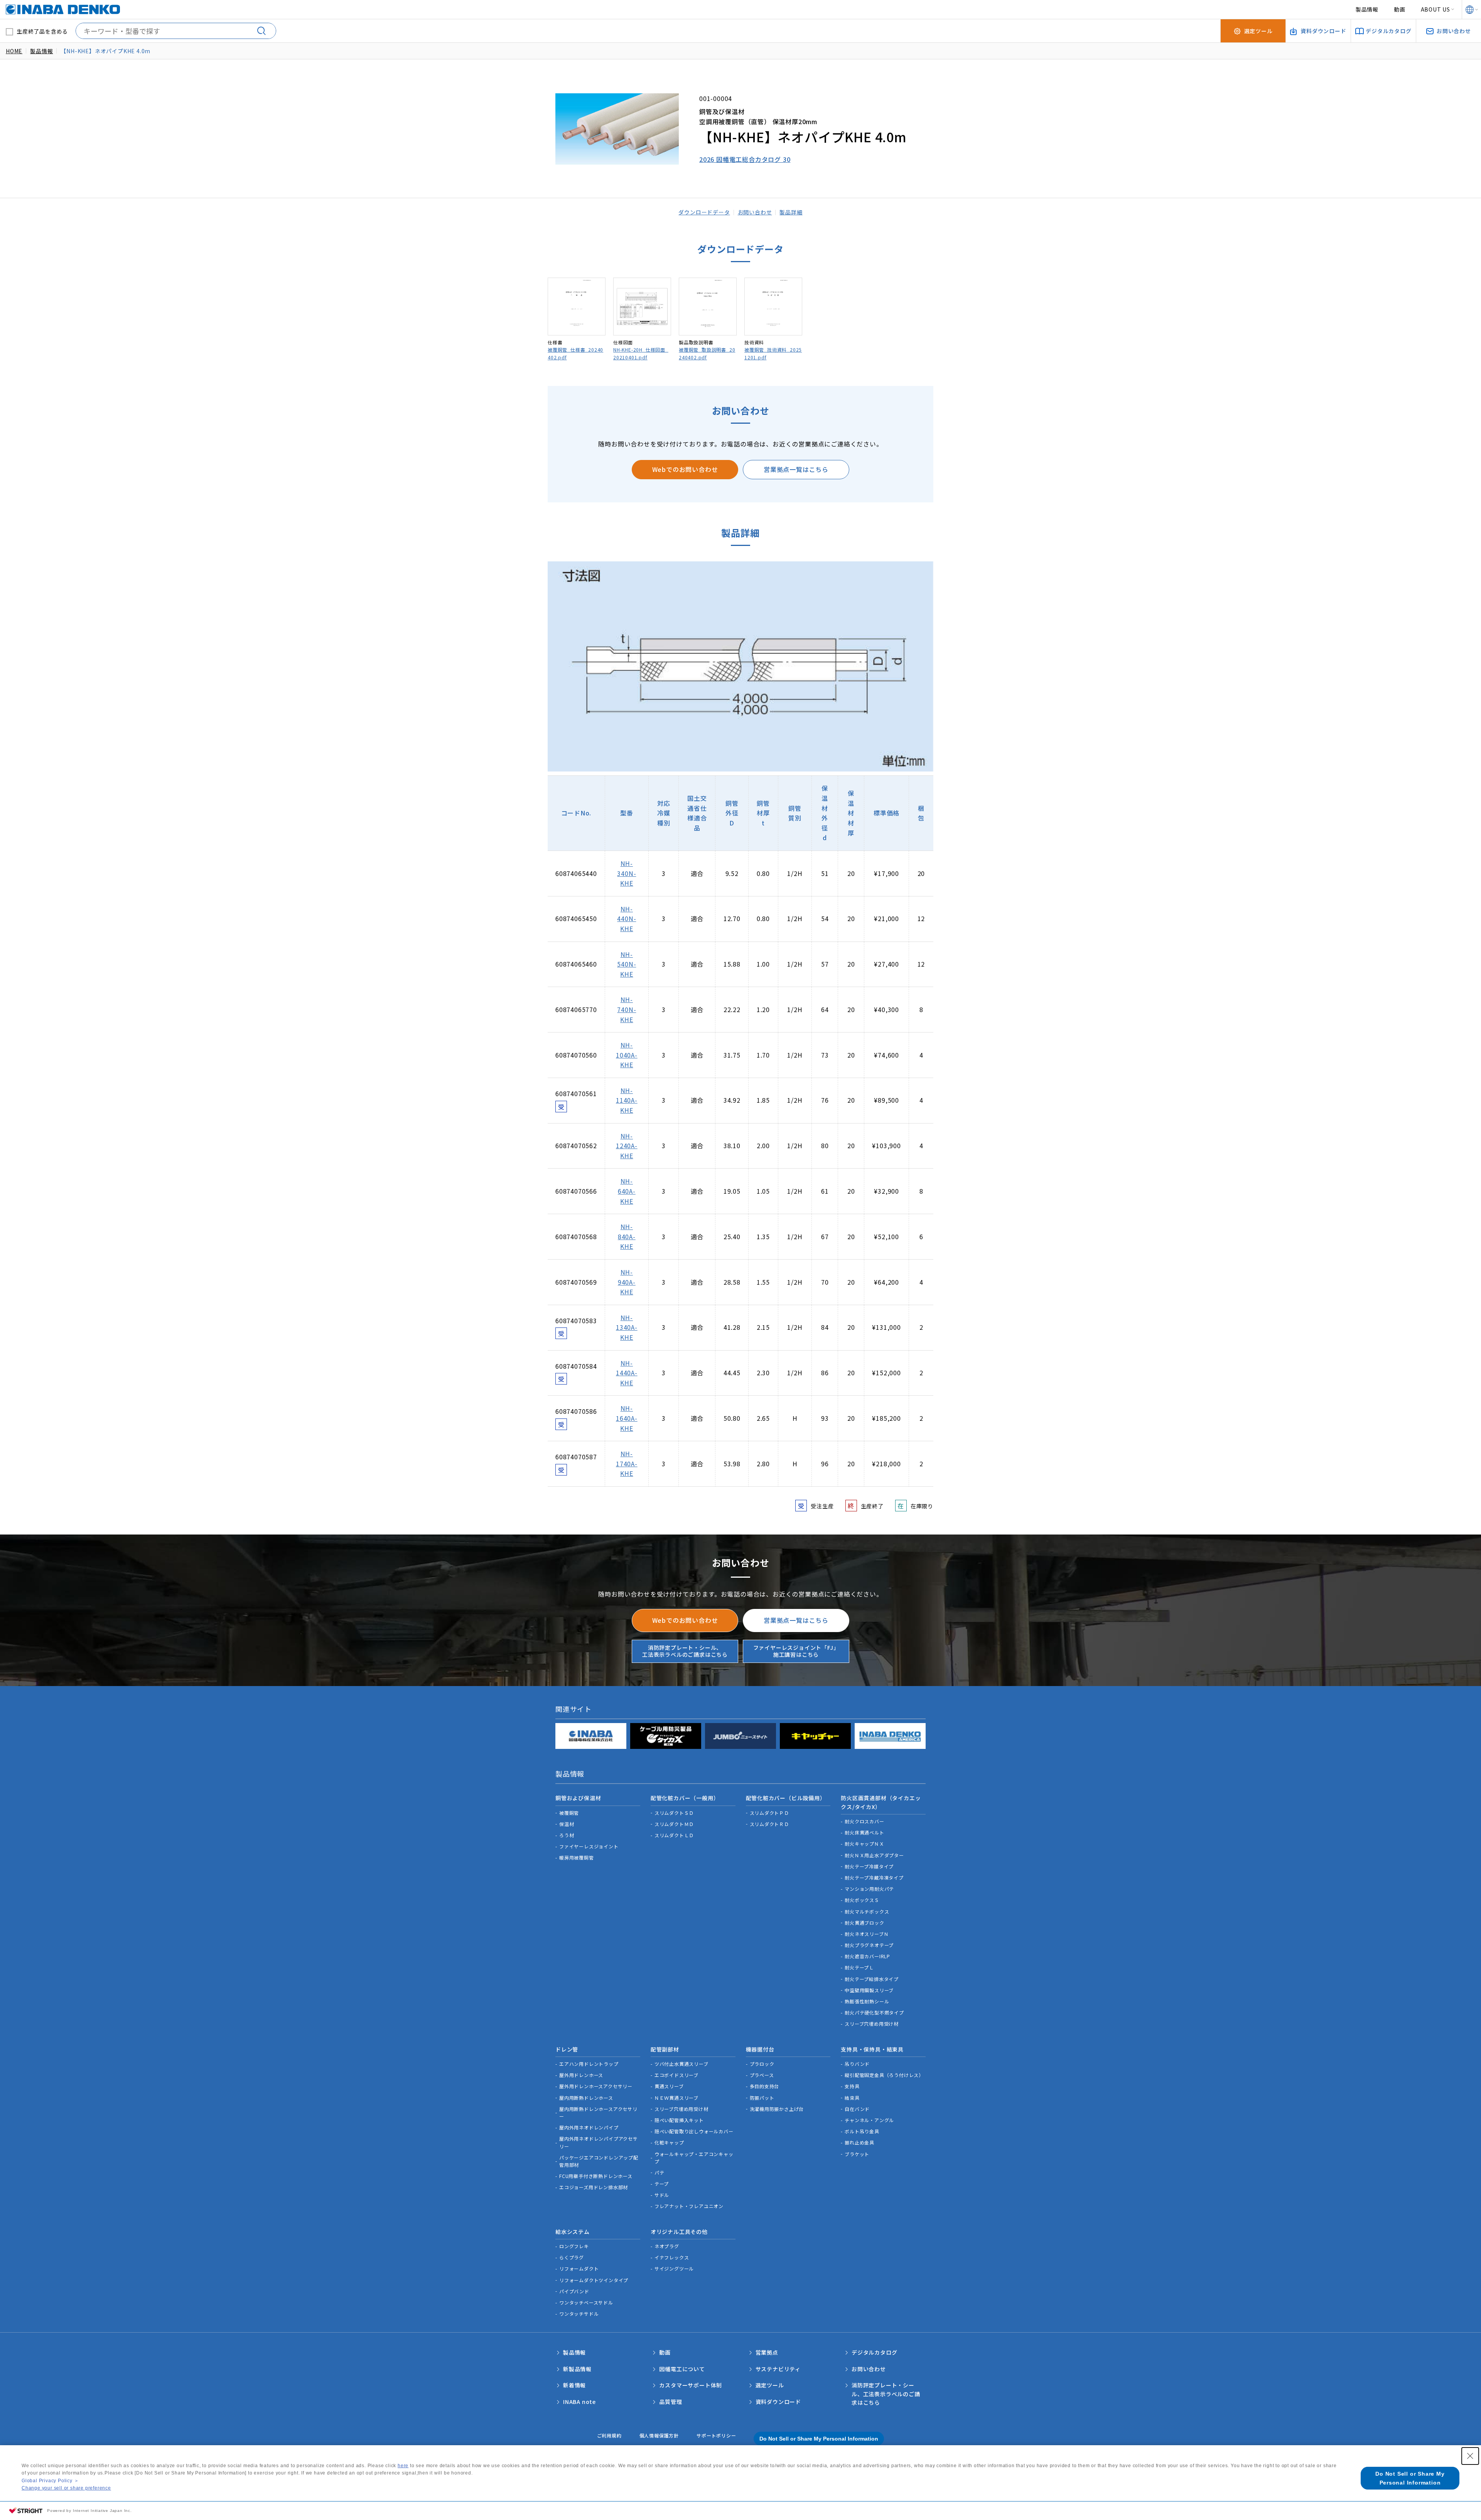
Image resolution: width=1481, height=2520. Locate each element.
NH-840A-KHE (627, 1236)
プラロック (762, 2064)
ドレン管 (567, 2049)
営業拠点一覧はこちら (796, 469)
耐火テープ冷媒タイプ (869, 1866)
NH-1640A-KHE (627, 1418)
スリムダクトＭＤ (674, 1824)
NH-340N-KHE (627, 873)
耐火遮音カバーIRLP (867, 1956)
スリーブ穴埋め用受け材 (872, 2024)
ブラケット (857, 2154)
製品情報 (1367, 9)
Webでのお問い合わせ (685, 469)
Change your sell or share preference (66, 2488)
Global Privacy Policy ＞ (50, 2481)
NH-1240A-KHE (627, 1146)
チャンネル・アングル (869, 2120)
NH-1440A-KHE (627, 1373)
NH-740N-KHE (627, 1009)
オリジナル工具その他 (679, 2232)
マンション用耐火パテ (869, 1889)
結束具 (852, 2098)
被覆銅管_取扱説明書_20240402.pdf (707, 353)
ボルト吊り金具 (862, 2131)
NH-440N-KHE (627, 919)
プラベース (762, 2075)
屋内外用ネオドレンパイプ (589, 2127)
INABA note (579, 2402)
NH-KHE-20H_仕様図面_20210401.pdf (641, 353)
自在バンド (857, 2109)
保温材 (567, 1824)
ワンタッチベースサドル (586, 2302)
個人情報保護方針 (659, 2435)
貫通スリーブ (669, 2086)
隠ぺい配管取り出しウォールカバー (694, 2131)
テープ (662, 2184)
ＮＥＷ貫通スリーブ (676, 2098)
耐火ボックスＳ (862, 1900)
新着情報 (574, 2385)
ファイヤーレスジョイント (589, 1846)
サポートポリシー (716, 2435)
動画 (1400, 9)
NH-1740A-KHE (627, 1463)
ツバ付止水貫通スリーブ (681, 2064)
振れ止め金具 (859, 2142)
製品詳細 (791, 212)
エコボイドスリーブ (676, 2075)
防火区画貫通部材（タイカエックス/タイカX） (881, 1802)
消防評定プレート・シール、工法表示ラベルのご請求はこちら (685, 1651)
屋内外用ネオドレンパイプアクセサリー (599, 2142)
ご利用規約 (609, 2435)
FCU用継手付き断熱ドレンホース (596, 2176)
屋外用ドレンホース (581, 2075)
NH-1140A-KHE (627, 1100)
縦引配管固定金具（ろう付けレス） (884, 2075)
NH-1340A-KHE (627, 1327)
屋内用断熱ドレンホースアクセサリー (598, 2112)
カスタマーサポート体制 (691, 2385)
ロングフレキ (574, 2246)
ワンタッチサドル (579, 2314)
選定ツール (770, 2385)
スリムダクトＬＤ (674, 1835)
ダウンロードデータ (704, 212)
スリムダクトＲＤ (769, 1824)
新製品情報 (577, 2369)
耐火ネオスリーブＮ (867, 1934)
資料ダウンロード (778, 2402)
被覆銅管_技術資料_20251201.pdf (773, 353)
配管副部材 (665, 2049)
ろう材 (567, 1835)
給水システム (573, 2232)
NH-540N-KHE (627, 964)
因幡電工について (682, 2369)
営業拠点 (767, 2352)
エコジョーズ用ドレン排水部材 (594, 2187)
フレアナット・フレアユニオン (689, 2206)
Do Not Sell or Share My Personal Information (819, 2439)
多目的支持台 (765, 2086)
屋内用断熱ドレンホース (586, 2098)
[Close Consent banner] (1470, 2456)
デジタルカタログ (874, 2352)
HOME (14, 51)
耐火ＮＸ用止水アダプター (874, 1855)
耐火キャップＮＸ (864, 1844)
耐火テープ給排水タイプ (872, 1979)
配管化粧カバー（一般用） (685, 1798)
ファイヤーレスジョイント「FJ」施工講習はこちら (796, 1651)
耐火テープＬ (859, 1967)
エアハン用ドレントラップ (589, 2064)
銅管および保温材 (578, 1798)
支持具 (852, 2086)
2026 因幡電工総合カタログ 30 (745, 159)
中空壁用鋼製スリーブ (869, 1990)
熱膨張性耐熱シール (867, 2001)
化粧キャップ (669, 2142)
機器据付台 (760, 2049)
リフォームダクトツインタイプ (594, 2280)
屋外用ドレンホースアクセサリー (596, 2086)
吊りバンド (857, 2064)
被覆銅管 (569, 1813)
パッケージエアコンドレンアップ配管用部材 (599, 2161)
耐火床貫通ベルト (864, 1832)
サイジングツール (674, 2268)
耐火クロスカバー (864, 1821)
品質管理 (670, 2402)
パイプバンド (574, 2291)
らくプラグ (572, 2257)
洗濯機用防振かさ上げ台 (777, 2109)
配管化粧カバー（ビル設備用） (786, 1798)
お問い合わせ (755, 212)
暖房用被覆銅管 (577, 1857)
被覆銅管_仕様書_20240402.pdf (575, 353)
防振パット (762, 2098)
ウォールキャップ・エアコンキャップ (694, 2158)
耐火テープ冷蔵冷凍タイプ (874, 1877)
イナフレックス (672, 2257)
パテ (660, 2172)
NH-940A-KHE (627, 1282)
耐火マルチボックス (867, 1911)
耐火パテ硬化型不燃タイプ (874, 2012)
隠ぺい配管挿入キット (679, 2120)
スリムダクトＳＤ (674, 1813)
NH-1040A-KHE (627, 1055)
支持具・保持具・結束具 (872, 2049)
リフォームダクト (579, 2268)
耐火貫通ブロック (864, 1923)
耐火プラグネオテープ (869, 1945)
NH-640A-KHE (627, 1191)
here (403, 2466)
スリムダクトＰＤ (769, 1813)
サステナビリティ (778, 2369)
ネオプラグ (667, 2246)
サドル (662, 2195)
